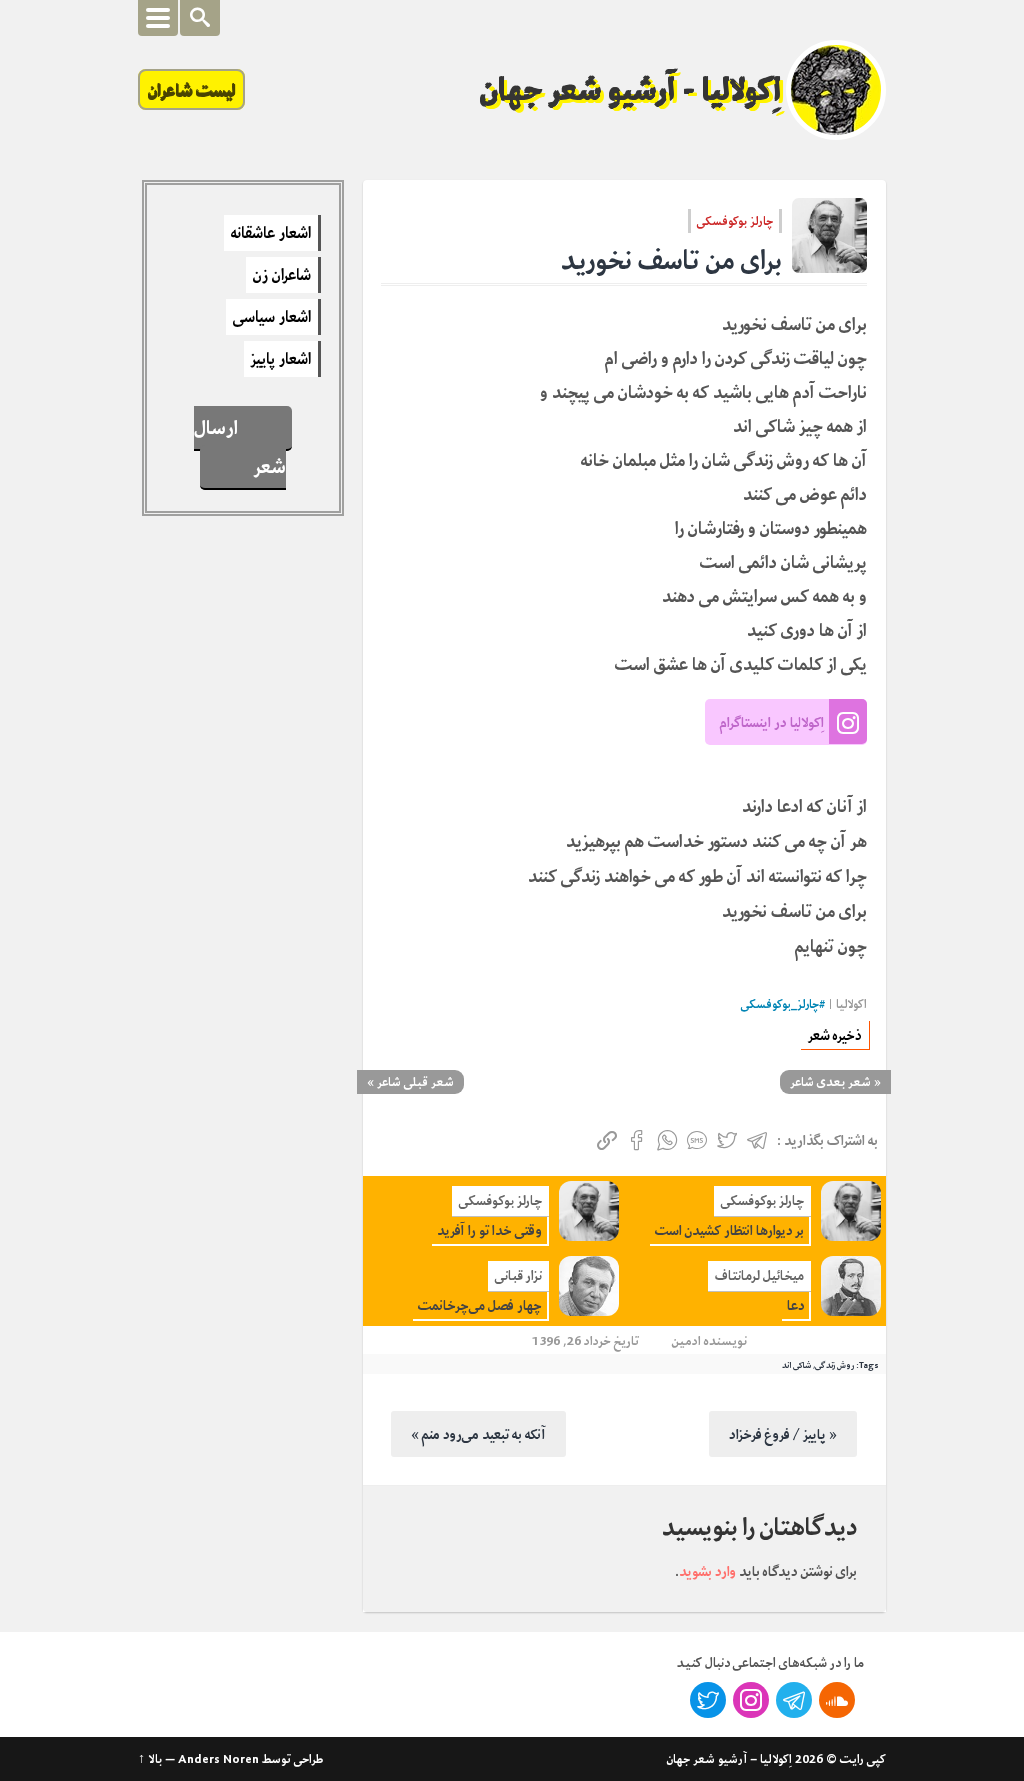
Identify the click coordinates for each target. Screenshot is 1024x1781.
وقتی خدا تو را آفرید (489, 1230)
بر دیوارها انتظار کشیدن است (729, 1230)
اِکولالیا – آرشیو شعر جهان (729, 1759)
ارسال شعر (240, 447)
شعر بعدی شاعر (830, 1082)
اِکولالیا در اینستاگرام (772, 722)
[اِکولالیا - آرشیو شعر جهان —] (836, 90)
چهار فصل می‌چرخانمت (480, 1305)
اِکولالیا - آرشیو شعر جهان (631, 90)
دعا (795, 1305)
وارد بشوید (707, 1571)
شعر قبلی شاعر (415, 1082)
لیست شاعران (191, 89)
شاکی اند (796, 1365)
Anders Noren (218, 1759)
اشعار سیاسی (272, 317)
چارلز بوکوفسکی (735, 221)
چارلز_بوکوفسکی (780, 1004)
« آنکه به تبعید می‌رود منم (478, 1434)
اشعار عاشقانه (271, 233)
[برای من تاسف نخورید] (829, 235)
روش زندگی (834, 1365)
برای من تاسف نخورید (671, 260)
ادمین (686, 1340)
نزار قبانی (518, 1275)
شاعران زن (282, 275)
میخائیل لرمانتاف (759, 1275)
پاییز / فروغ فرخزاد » (783, 1434)
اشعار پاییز (281, 359)
